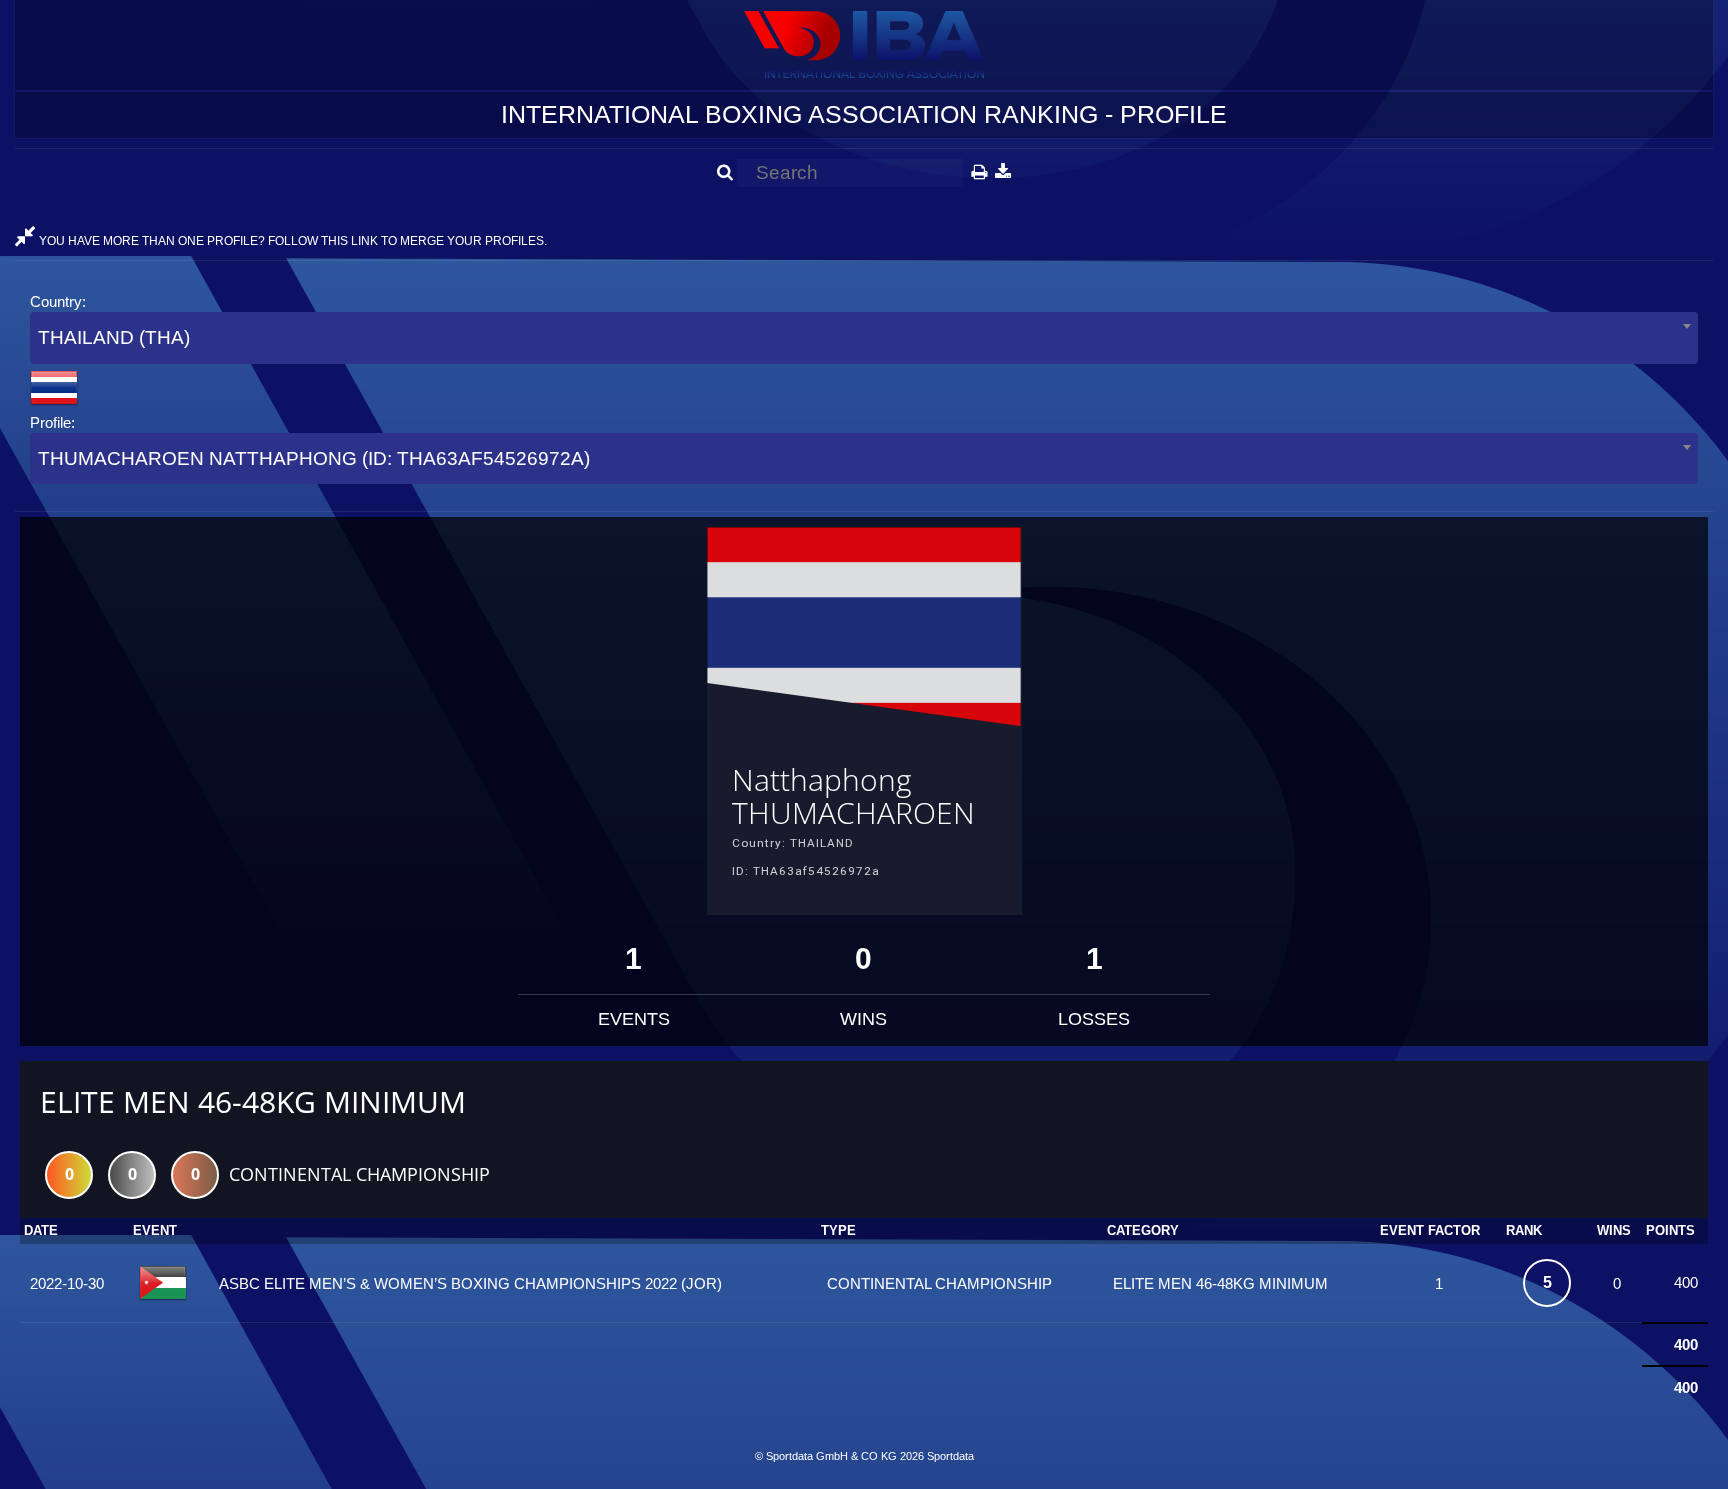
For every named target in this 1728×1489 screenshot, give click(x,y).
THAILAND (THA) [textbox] (114, 337)
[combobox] (864, 337)
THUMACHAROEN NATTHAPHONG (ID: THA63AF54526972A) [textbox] (314, 458)
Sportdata (950, 1456)
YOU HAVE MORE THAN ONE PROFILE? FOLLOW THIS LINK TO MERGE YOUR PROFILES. (291, 241)
